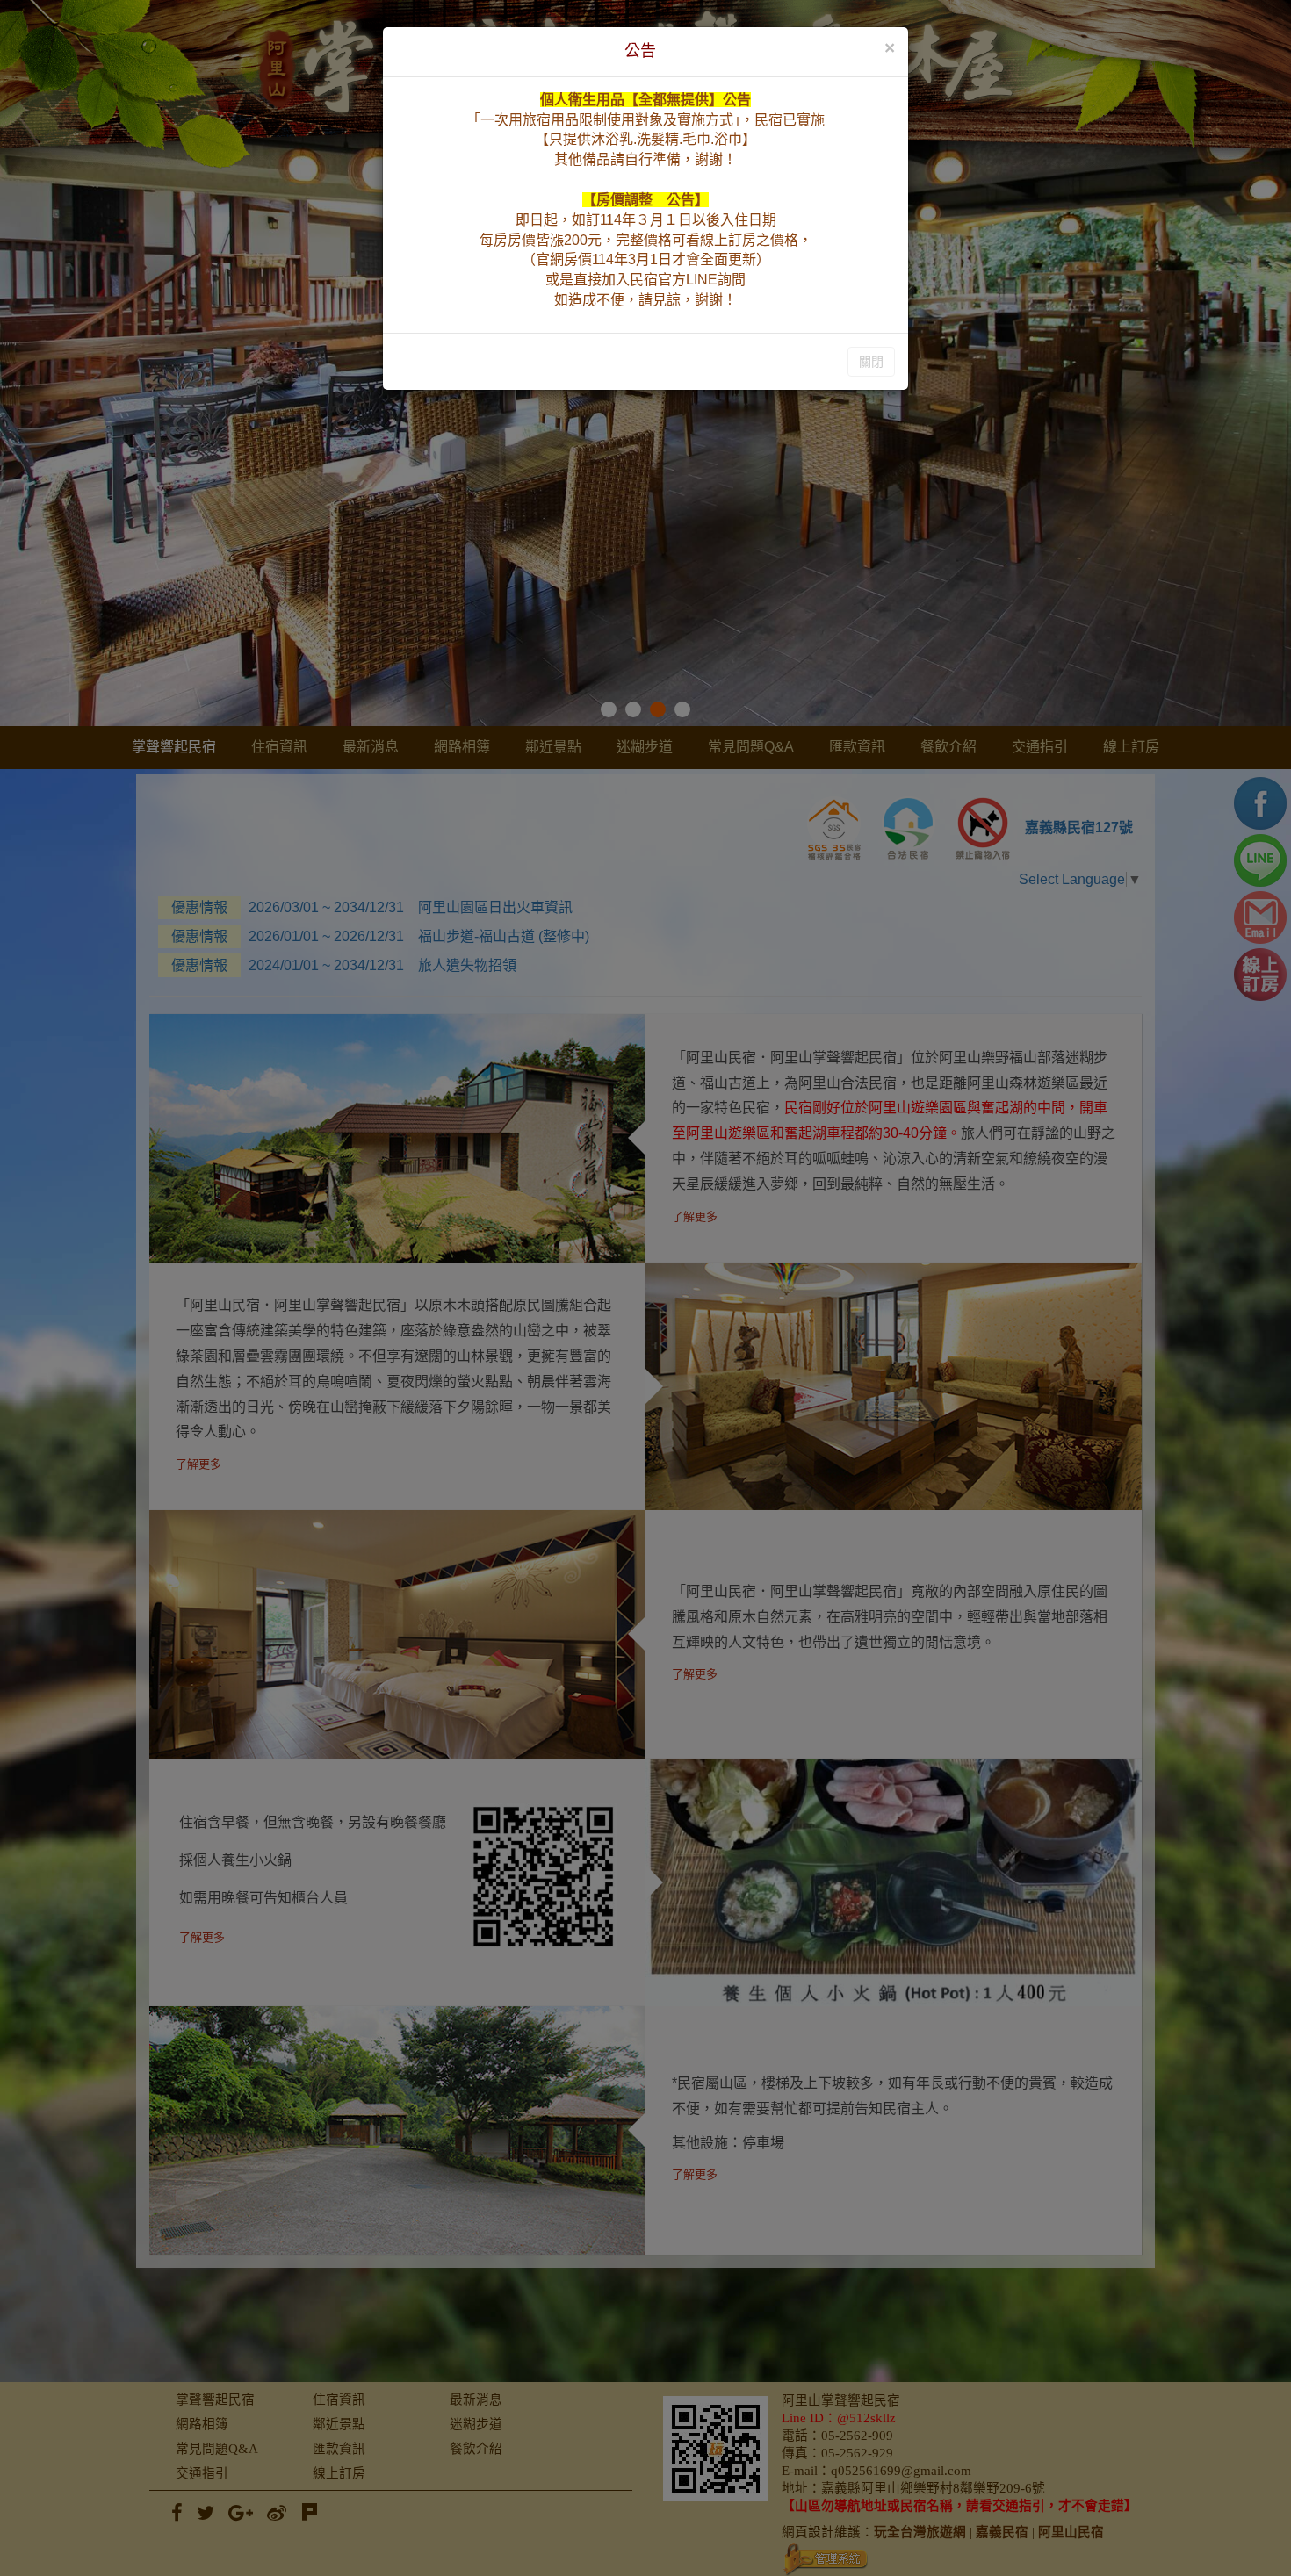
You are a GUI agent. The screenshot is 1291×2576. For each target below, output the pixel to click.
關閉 (871, 362)
